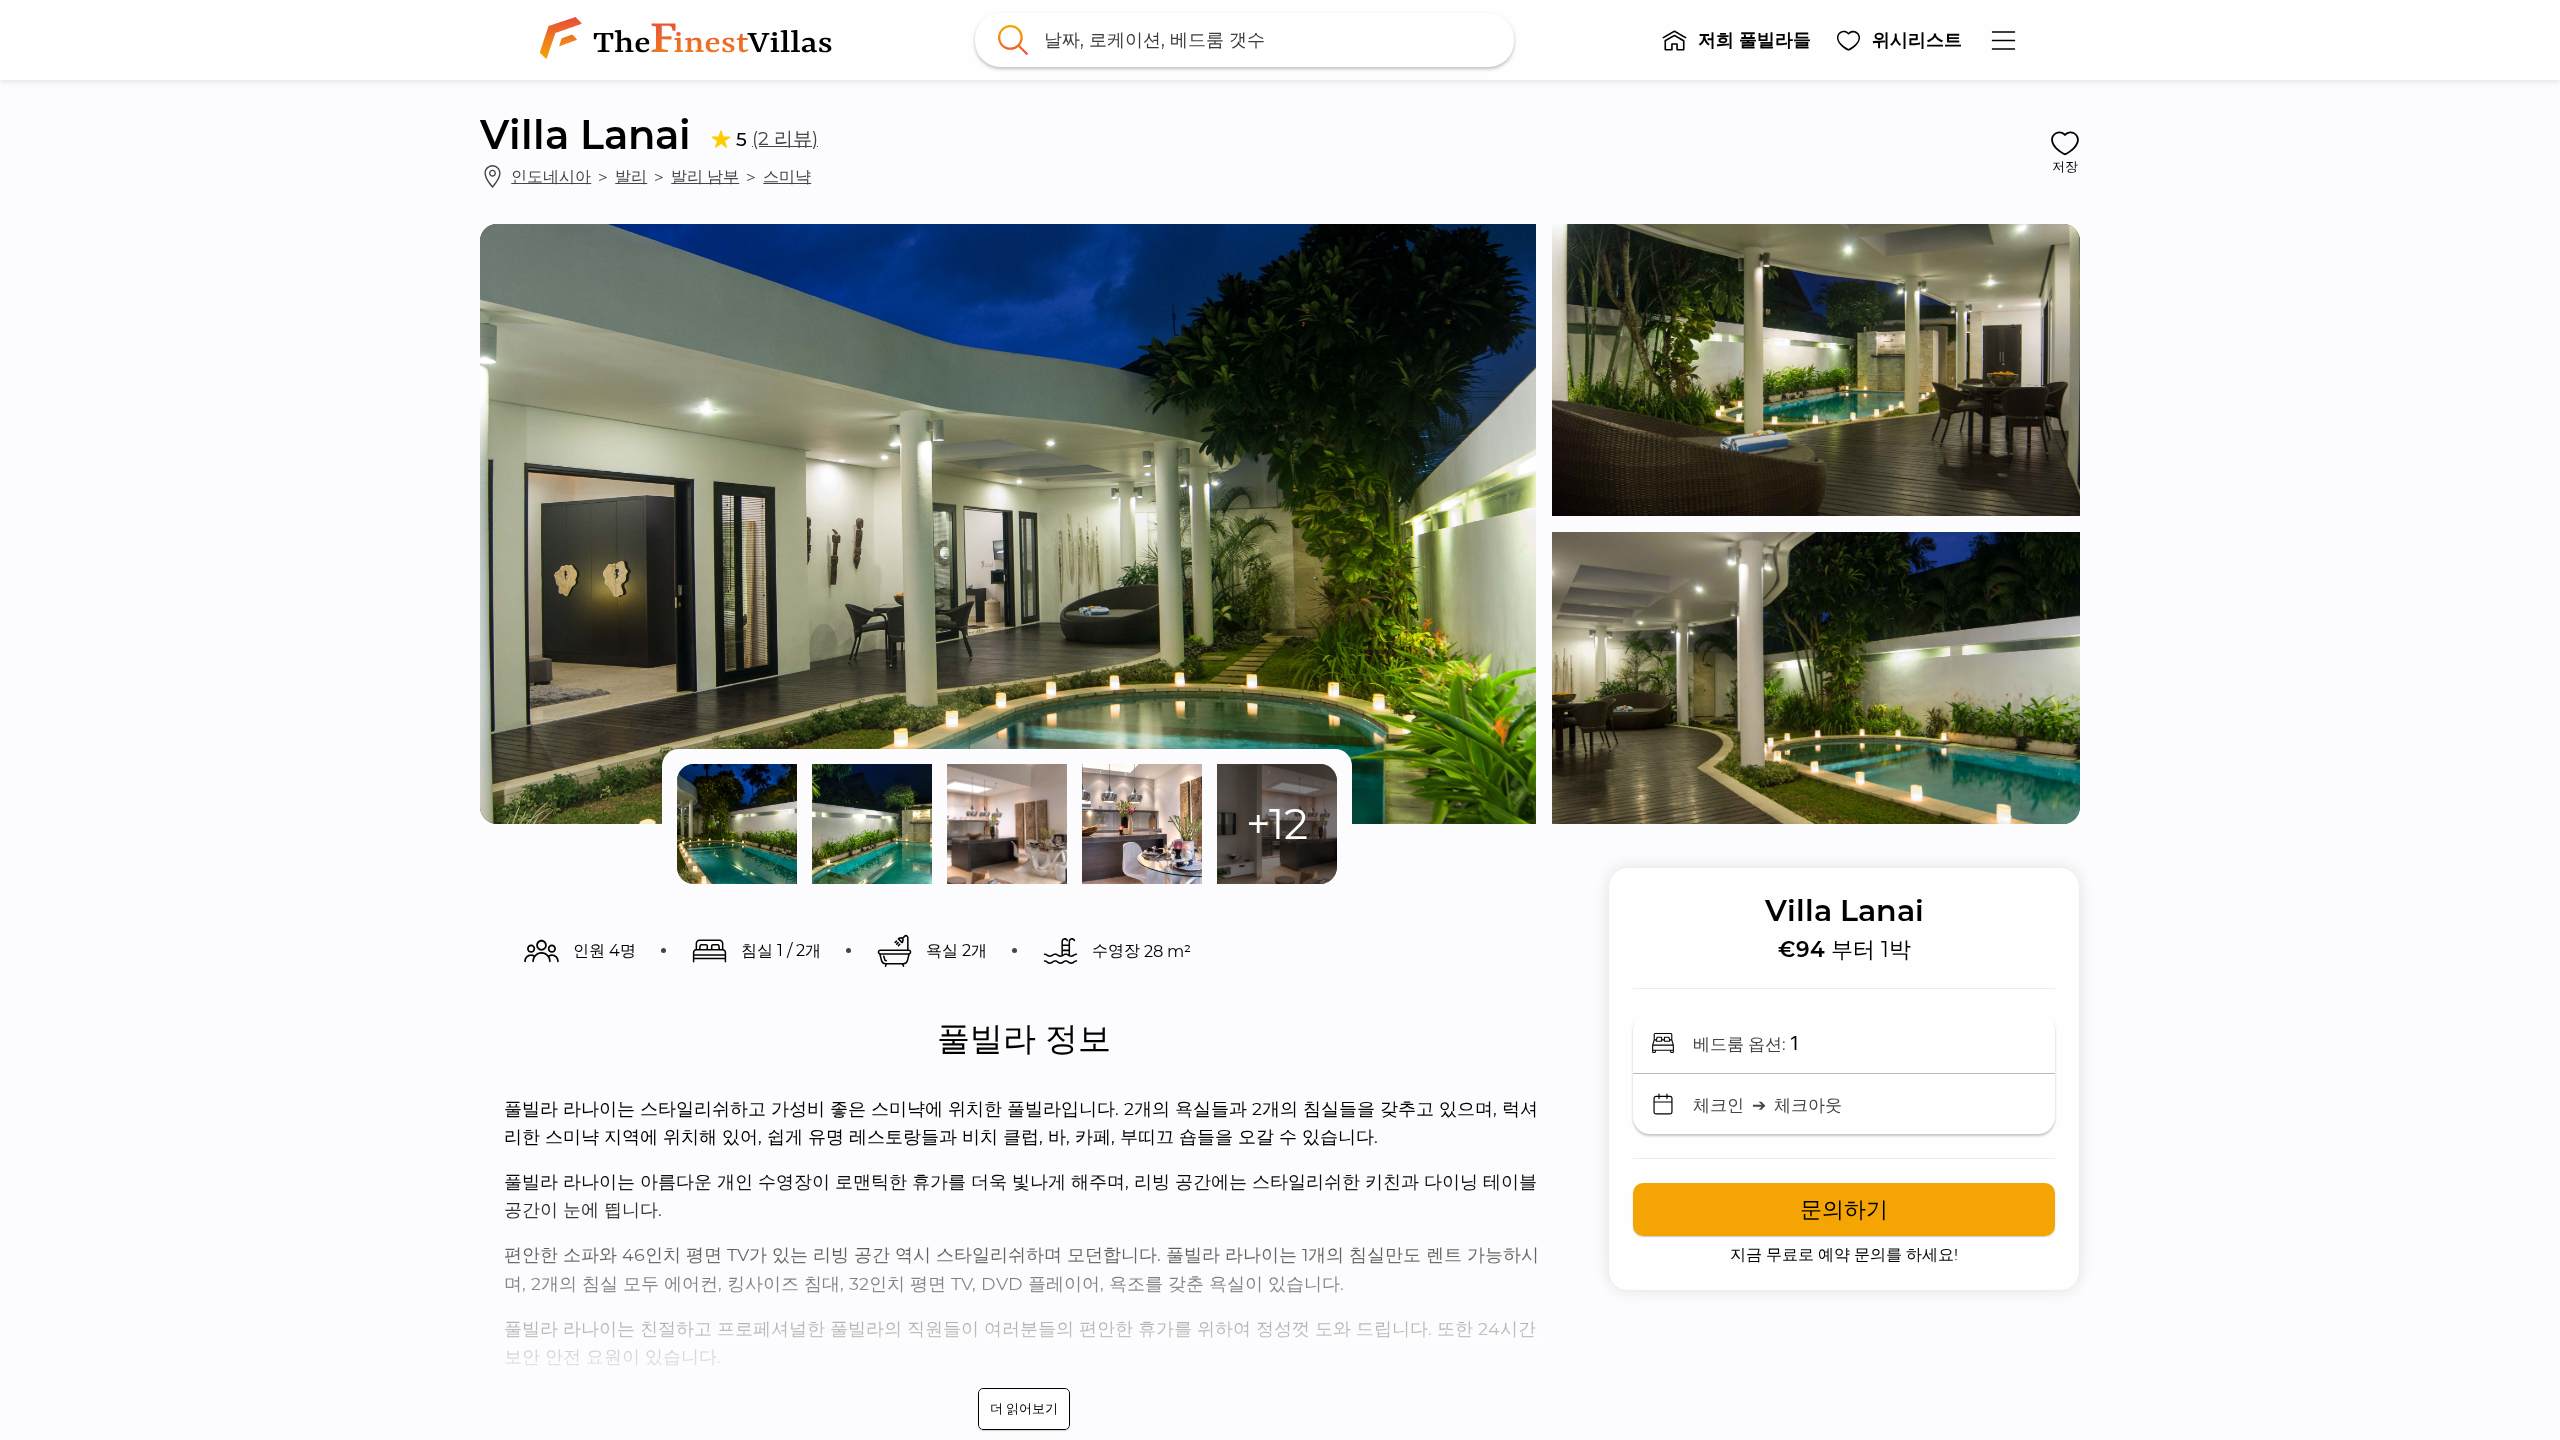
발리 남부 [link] (705, 176)
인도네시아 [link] (551, 176)
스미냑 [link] (787, 176)
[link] (690, 40)
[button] (1736, 40)
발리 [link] (631, 176)
